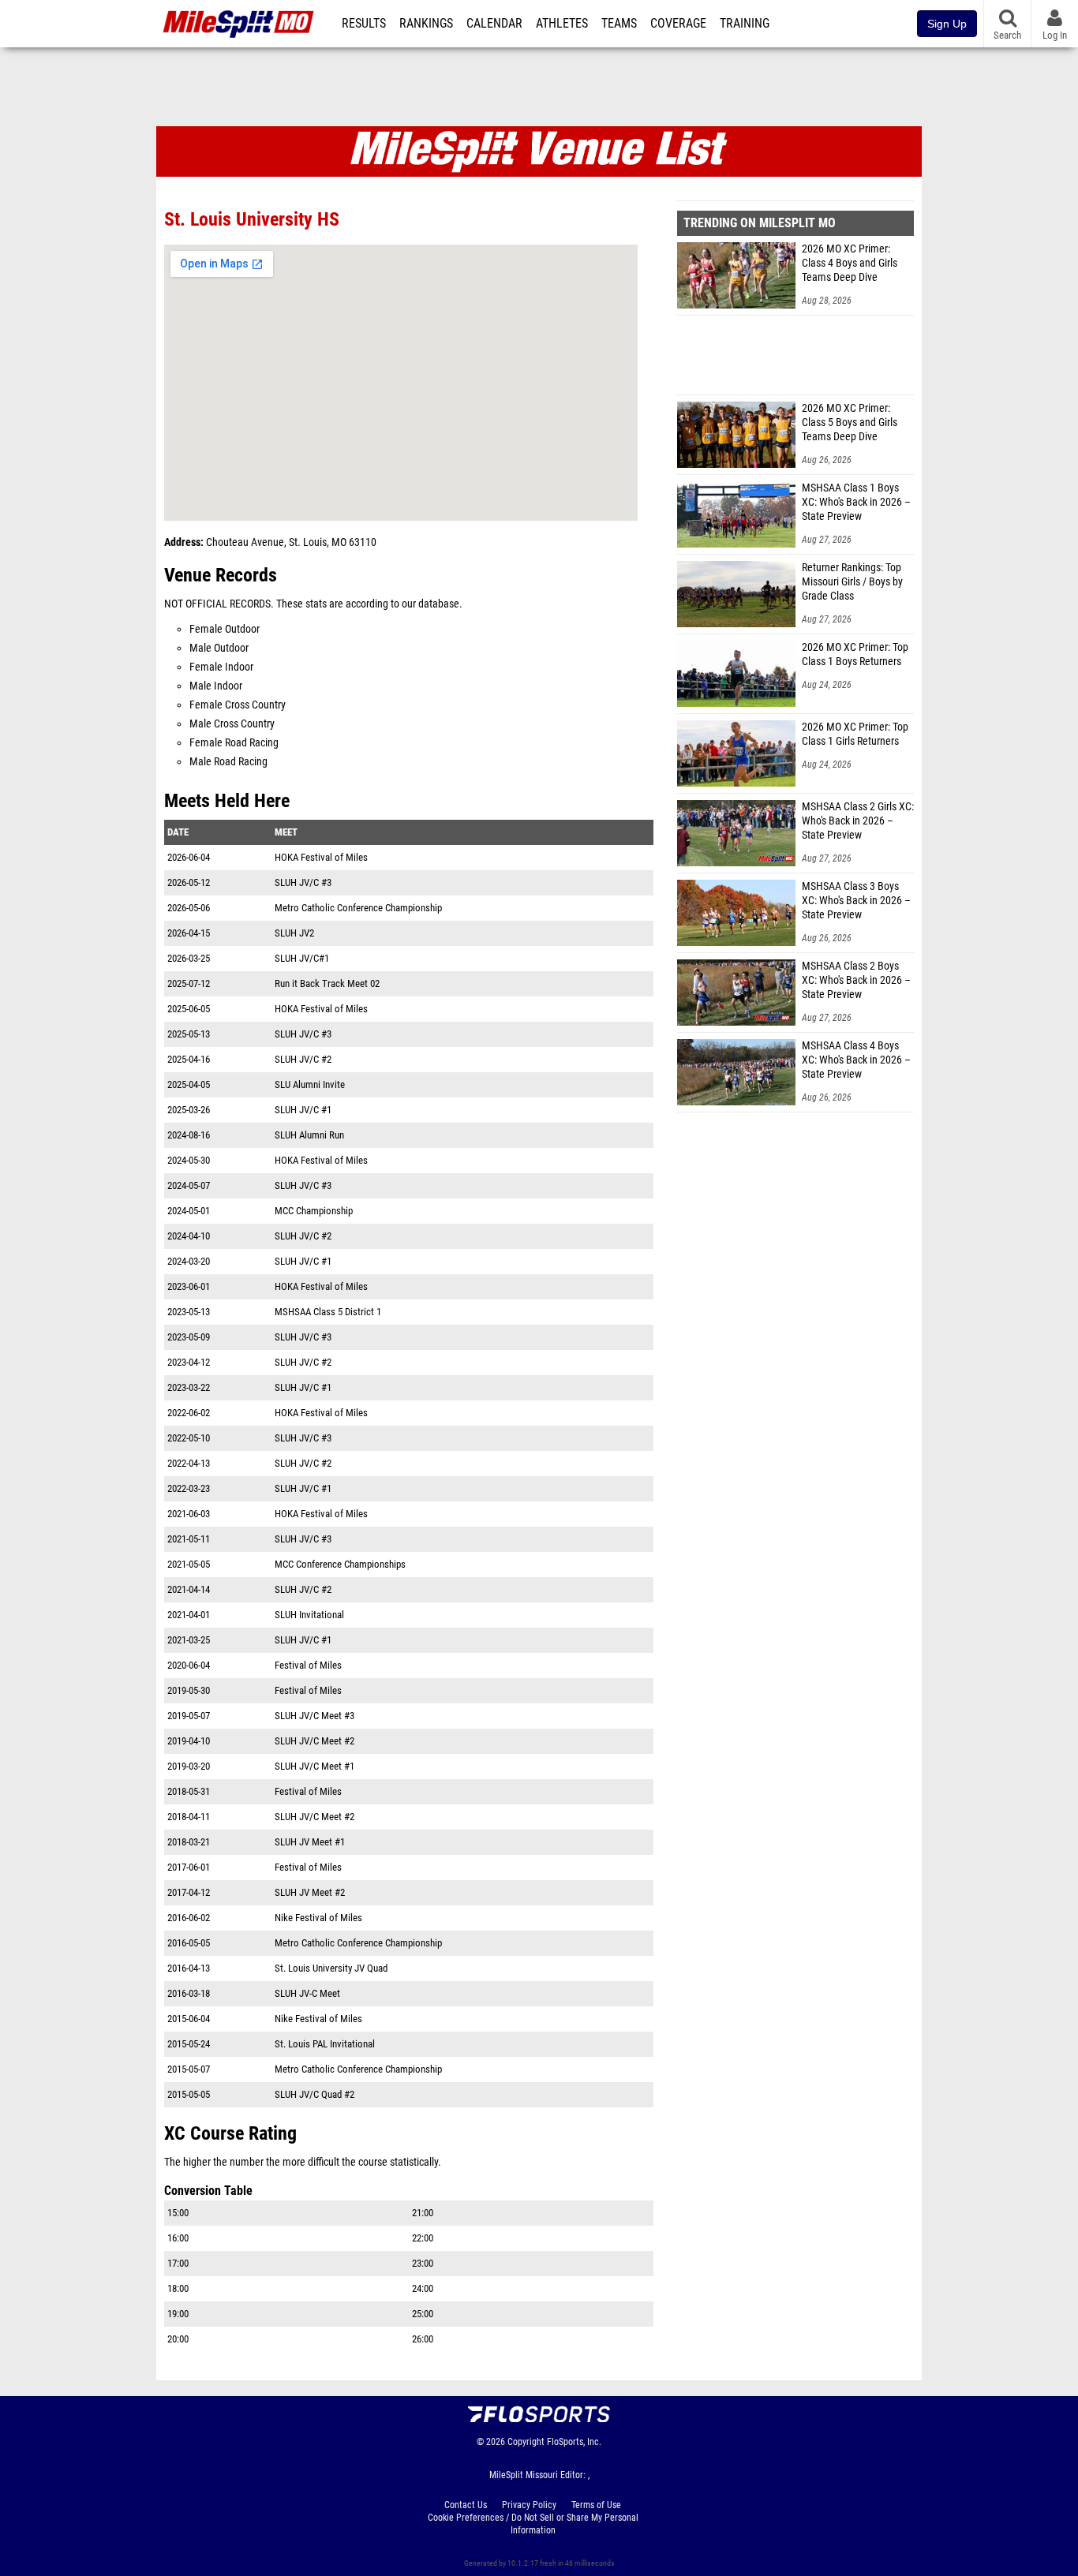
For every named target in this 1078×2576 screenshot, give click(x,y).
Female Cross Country (238, 705)
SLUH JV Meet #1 (310, 1842)
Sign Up (947, 24)
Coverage (678, 24)
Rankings (426, 24)
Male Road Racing (228, 762)
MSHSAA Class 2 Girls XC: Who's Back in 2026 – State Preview (858, 821)
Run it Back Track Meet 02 (327, 983)
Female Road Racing (234, 743)
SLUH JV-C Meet (307, 1993)
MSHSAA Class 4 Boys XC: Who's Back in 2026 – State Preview (856, 1060)
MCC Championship (314, 1211)
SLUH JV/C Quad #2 (314, 2094)
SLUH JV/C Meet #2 (314, 1741)
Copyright (526, 2442)
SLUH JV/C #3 (303, 882)
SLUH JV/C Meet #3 (314, 1716)
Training (745, 24)
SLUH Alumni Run (309, 1135)
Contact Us (466, 2505)
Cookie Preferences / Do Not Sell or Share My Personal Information (533, 2524)
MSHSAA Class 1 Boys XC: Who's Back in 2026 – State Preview (856, 502)
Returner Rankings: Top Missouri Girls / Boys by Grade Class (852, 582)
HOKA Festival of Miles (321, 857)
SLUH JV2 (294, 933)
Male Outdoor (219, 648)
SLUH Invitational (309, 1615)
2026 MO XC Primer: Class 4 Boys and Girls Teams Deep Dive (850, 263)
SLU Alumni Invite (310, 1084)
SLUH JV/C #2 (303, 1059)
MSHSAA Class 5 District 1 (328, 1312)
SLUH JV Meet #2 (310, 1892)
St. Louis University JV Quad (331, 1968)
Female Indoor (221, 667)
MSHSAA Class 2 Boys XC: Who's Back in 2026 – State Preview (856, 980)
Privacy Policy (529, 2505)
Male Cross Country (232, 724)
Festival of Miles (308, 1665)
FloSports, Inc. (574, 2442)
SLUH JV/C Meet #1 (314, 1766)
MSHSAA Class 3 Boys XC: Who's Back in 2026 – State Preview (856, 901)
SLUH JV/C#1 (302, 958)
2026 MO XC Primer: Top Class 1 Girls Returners (855, 734)
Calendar (494, 24)
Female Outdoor (225, 629)
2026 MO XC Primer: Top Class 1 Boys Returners (855, 654)
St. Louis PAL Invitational (325, 2044)
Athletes (562, 24)
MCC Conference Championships (340, 1564)
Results (364, 24)
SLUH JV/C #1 (303, 1110)
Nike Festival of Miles (318, 1918)
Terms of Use (596, 2505)
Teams (619, 24)
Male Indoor (216, 686)
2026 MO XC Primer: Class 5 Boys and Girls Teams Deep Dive (850, 422)
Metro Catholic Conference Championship (358, 908)
